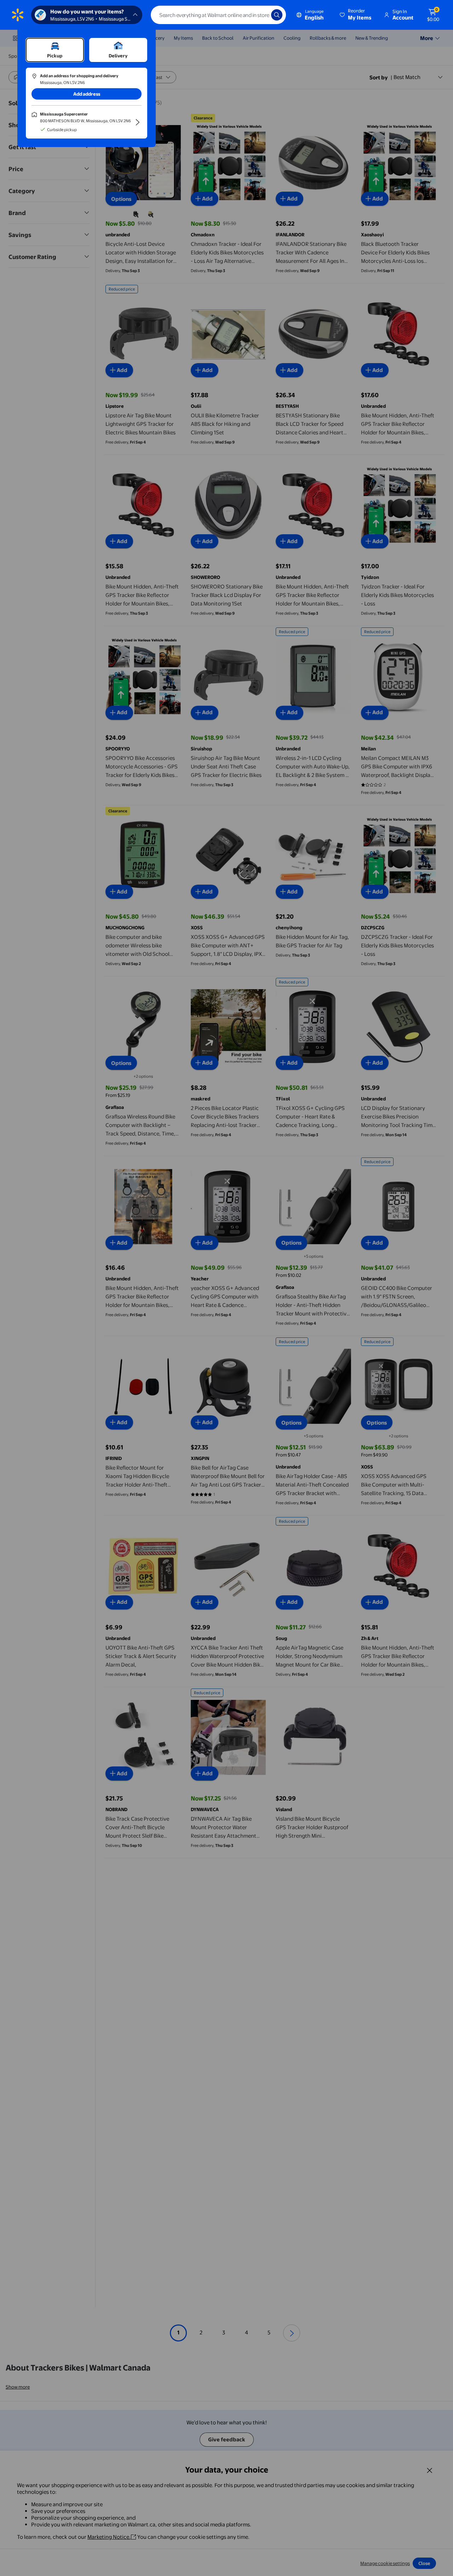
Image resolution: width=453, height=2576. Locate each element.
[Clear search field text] (260, 15)
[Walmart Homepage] (18, 15)
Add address (87, 94)
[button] (356, 15)
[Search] (277, 15)
